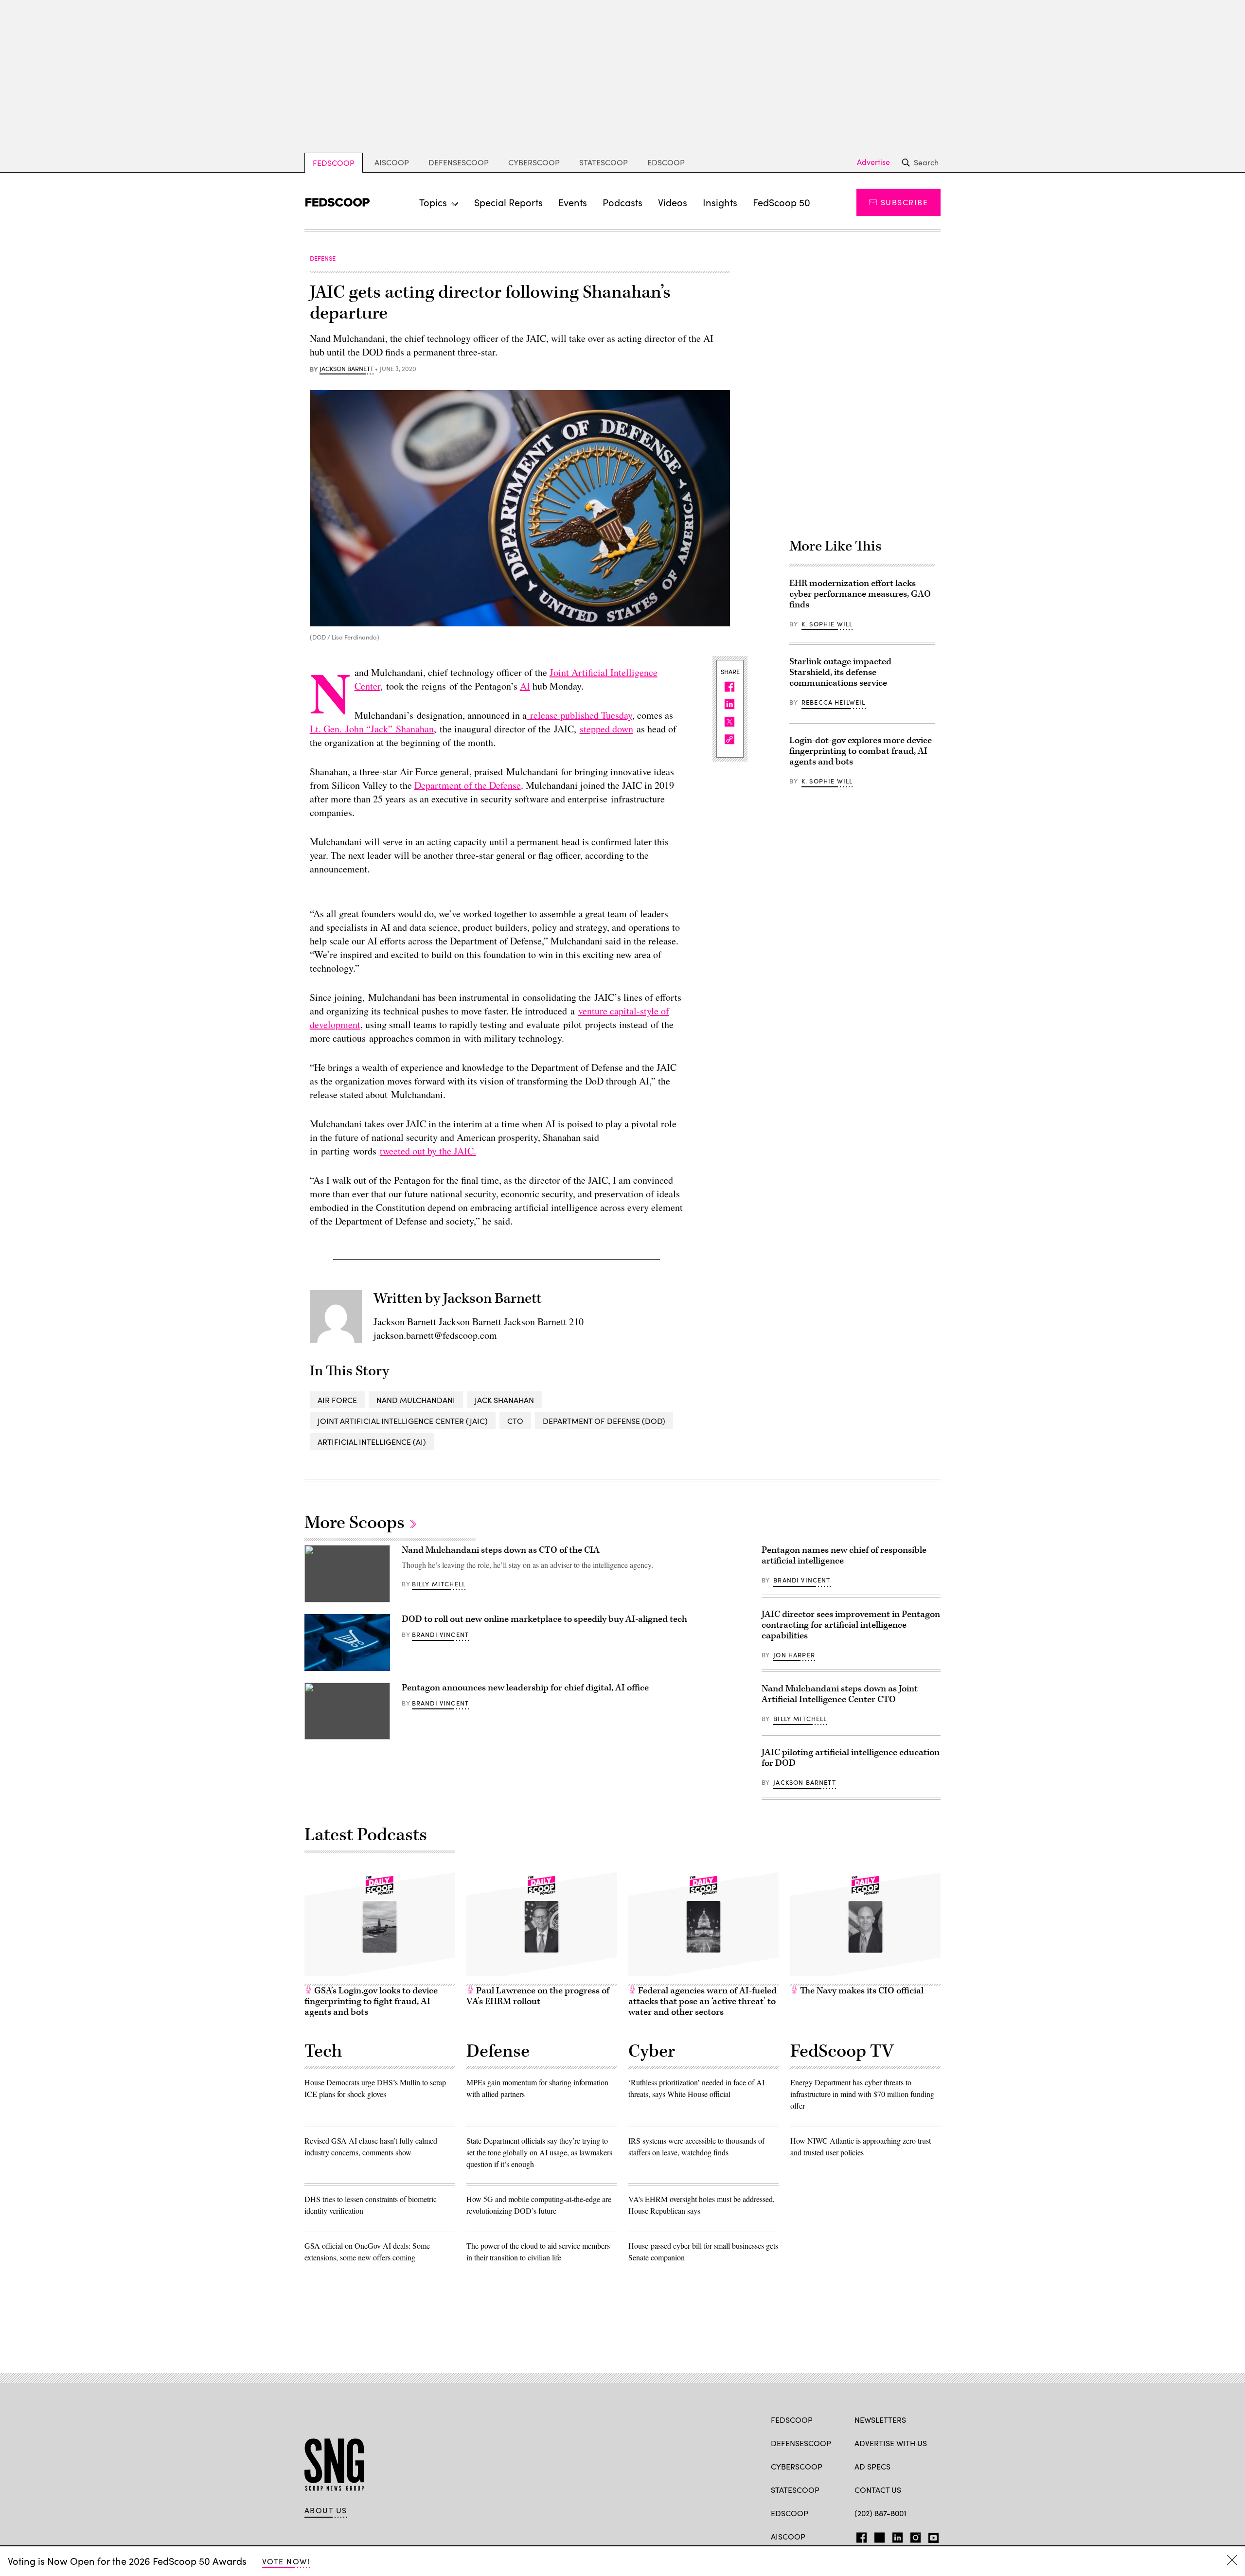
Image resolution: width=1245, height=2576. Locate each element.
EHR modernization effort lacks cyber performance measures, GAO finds (860, 594)
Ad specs (872, 2466)
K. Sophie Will (827, 624)
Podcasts (622, 202)
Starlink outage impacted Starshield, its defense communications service (840, 672)
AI (525, 686)
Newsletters (880, 2420)
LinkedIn (898, 2536)
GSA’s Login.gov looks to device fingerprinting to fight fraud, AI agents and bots (371, 2001)
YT (931, 2536)
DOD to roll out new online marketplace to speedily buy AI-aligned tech (544, 1619)
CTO (515, 1421)
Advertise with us (891, 2443)
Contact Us (878, 2490)
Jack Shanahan (504, 1400)
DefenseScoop (459, 162)
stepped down (606, 729)
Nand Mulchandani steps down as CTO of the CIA (501, 1550)
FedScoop (334, 163)
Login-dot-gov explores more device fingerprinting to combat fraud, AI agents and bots (861, 751)
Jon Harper (794, 1655)
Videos (673, 202)
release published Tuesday (579, 715)
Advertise (873, 162)
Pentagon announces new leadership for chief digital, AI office (525, 1688)
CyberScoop (534, 162)
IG (913, 2536)
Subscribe (904, 202)
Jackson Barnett (347, 369)
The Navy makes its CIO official (861, 1991)
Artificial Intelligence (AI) (372, 1442)
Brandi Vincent (440, 1634)
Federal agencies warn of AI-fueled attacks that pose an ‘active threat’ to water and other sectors (703, 2001)
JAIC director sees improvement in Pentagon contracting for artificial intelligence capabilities (851, 1625)
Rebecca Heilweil (834, 702)
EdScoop (666, 162)
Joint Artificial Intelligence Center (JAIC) (403, 1421)
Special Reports (508, 202)
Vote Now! (286, 2561)
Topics (433, 202)
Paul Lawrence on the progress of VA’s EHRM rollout (538, 1996)
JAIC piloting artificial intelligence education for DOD (851, 1758)
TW (878, 2536)
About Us (326, 2510)
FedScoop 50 (782, 202)
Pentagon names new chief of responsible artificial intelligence (844, 1555)
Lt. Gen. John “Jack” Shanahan (372, 729)
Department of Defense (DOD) (604, 1421)
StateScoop (604, 162)
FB (859, 2536)
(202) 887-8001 (880, 2513)
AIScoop (392, 162)
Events (573, 202)
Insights (720, 202)
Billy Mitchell (439, 1584)
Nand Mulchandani (416, 1400)
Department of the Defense (468, 785)
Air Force (337, 1400)
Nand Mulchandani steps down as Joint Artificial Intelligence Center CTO (840, 1694)
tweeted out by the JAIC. (428, 1151)
